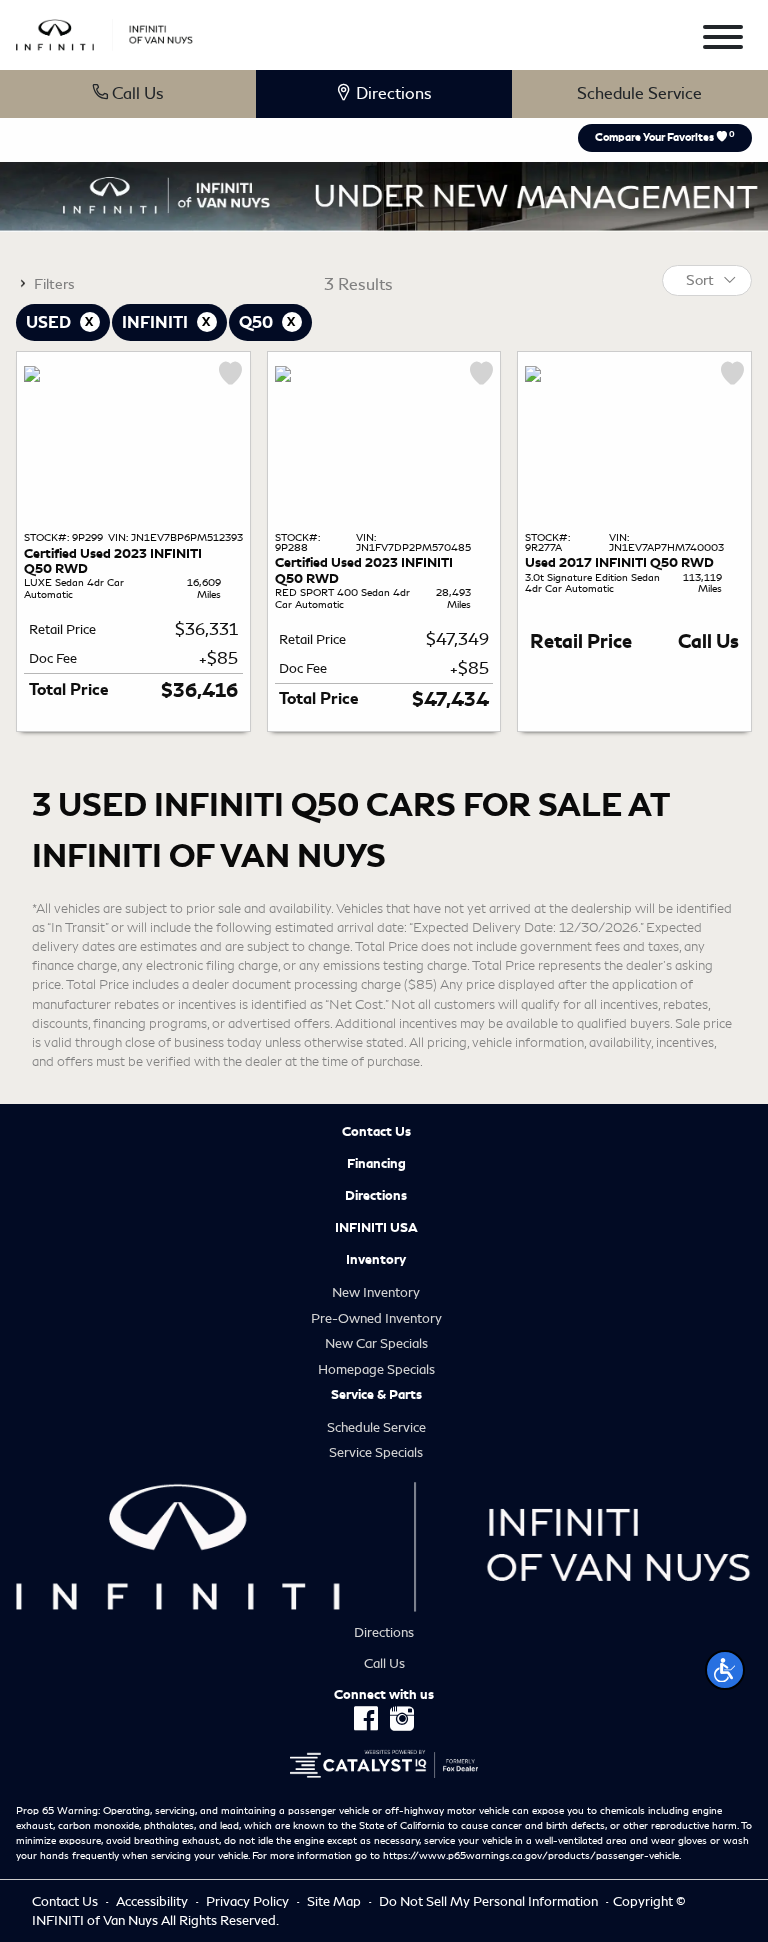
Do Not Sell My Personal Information (490, 1901)
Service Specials (376, 1452)
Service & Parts (376, 1395)
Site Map (335, 1901)
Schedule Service (639, 93)
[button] (725, 1670)
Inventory (376, 1260)
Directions (376, 1196)
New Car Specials (376, 1343)
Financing (376, 1164)
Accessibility (153, 1901)
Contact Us (376, 1132)
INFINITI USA (376, 1228)
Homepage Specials (376, 1369)
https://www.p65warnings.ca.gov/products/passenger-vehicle (531, 1856)
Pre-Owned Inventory (376, 1318)
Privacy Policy (249, 1901)
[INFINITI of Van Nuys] (104, 31)
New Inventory (376, 1292)
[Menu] (723, 40)
